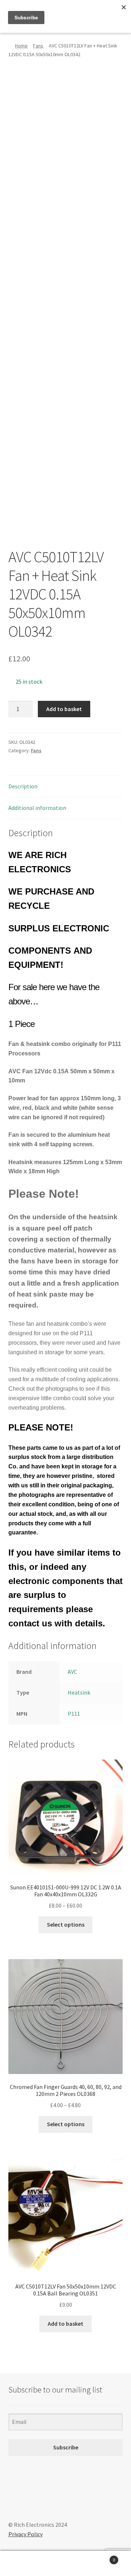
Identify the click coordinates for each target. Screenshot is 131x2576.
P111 (74, 1714)
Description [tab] (23, 786)
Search (65, 2564)
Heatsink (79, 1692)
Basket (101, 2557)
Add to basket (64, 709)
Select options (66, 1924)
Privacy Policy (25, 2534)
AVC (72, 1672)
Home (21, 46)
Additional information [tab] (37, 808)
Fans (38, 46)
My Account (22, 2564)
